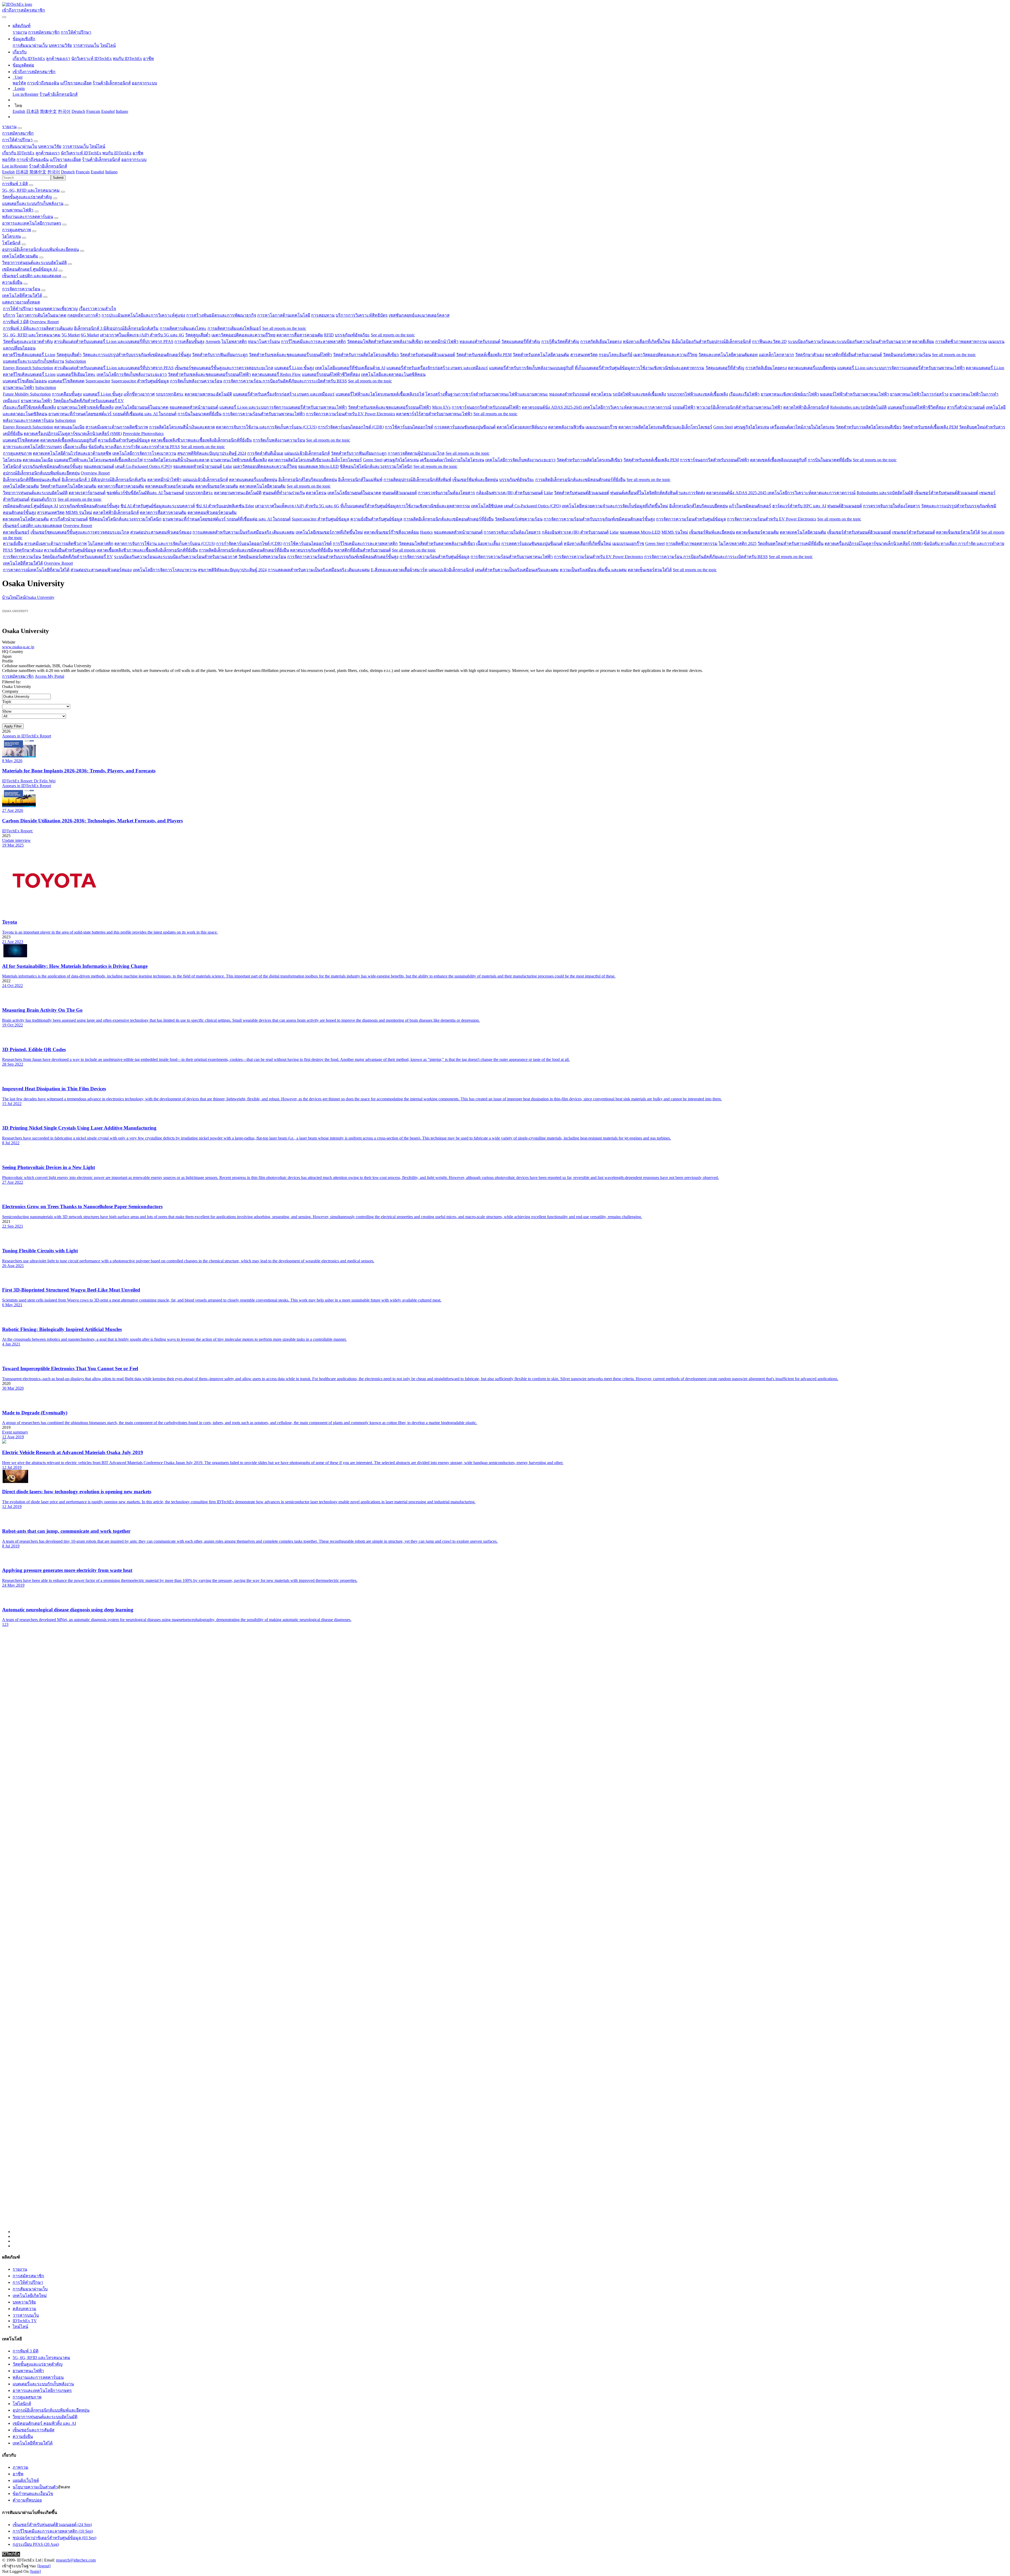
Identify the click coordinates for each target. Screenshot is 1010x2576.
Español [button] (97, 172)
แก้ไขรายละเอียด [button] (65, 160)
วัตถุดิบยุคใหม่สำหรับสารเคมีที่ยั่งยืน (791, 543)
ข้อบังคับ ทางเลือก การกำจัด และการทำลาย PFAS (134, 447)
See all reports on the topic (284, 328)
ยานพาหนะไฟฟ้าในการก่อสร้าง (919, 394)
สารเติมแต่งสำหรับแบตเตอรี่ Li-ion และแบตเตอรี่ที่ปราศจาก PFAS (114, 341)
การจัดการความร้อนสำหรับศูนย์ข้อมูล (691, 519)
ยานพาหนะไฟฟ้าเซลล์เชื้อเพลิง (85, 407)
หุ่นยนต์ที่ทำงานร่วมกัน (284, 493)
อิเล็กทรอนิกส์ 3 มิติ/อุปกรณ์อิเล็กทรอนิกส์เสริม (116, 328)
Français (93, 111)
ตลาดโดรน (601, 394)
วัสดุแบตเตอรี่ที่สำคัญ (521, 341)
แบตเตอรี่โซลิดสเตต (66, 381)
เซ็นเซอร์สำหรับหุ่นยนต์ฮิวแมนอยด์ (946, 493)
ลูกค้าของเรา (58, 59)
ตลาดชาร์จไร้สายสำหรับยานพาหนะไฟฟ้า (434, 414)
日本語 (33, 111)
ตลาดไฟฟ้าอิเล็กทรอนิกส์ (806, 407)
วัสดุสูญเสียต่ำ (198, 335)
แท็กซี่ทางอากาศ (139, 394)
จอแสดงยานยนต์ (99, 466)
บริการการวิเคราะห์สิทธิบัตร (362, 315)
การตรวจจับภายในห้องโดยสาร (446, 493)
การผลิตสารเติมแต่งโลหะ (183, 328)
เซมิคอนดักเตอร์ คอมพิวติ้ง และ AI (44, 2423)
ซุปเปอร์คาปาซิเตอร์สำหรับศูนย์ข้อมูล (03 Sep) (54, 2538)
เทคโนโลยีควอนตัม (20, 256)
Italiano (122, 111)
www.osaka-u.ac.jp (18, 647)
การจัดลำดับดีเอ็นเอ (265, 453)
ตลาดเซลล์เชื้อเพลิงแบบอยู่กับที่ (69, 440)
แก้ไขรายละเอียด (76, 83)
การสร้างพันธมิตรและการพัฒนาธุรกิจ (221, 315)
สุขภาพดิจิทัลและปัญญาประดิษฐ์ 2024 (212, 453)
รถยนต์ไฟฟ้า (684, 407)
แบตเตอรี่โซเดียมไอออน (25, 381)
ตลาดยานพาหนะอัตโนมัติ (208, 394)
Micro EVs (441, 407)
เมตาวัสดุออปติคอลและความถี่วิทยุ (243, 335)
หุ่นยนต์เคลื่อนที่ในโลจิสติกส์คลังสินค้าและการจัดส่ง (658, 493)
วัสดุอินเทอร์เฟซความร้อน (907, 355)
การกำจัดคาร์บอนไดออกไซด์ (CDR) (351, 427)
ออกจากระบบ (144, 83)
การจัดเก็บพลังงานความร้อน (196, 381)
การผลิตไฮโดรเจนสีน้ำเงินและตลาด (182, 427)
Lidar (228, 466)
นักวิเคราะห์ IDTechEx (92, 59)
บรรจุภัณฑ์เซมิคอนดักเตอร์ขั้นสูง (52, 466)
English (19, 111)
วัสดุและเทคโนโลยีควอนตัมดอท (728, 355)
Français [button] (83, 172)
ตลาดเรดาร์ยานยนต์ (87, 493)
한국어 (64, 111)
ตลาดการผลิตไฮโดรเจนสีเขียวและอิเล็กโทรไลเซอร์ (665, 427)
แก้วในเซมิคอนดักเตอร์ (750, 506)
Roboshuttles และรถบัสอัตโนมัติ (858, 407)
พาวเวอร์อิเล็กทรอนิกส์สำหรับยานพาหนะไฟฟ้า (739, 407)
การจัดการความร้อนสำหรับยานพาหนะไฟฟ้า (264, 414)
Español (108, 111)
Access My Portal (49, 676)
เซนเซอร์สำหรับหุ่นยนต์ (914, 532)
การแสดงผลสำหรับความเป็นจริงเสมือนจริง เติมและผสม (244, 532)
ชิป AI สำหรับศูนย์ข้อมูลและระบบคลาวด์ (158, 506)
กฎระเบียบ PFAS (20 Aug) (36, 2544)
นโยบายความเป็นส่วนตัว (35, 2487)
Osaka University (40, 597)
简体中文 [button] (38, 172)
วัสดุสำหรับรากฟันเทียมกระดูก (220, 355)
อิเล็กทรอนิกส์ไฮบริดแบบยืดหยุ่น (308, 480)
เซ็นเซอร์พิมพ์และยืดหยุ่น (475, 480)
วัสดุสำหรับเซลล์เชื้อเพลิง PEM (484, 355)
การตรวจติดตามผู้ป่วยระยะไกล (416, 453)
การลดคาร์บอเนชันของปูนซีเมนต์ (465, 427)
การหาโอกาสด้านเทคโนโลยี (284, 315)
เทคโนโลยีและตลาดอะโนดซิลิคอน (393, 374)
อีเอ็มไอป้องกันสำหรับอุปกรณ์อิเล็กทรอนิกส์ (711, 341)
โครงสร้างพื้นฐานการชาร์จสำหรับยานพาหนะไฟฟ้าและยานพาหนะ (487, 394)
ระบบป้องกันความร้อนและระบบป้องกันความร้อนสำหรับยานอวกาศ (849, 341)
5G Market (71, 335)
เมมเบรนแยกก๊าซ (601, 427)
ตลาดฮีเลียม (923, 341)
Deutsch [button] (68, 172)
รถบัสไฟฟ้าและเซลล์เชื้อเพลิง (639, 394)
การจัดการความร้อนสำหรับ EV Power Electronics (350, 414)
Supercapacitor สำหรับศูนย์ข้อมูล (140, 381)
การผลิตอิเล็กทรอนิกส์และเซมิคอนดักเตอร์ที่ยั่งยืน (580, 480)
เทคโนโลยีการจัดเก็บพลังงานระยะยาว (132, 374)
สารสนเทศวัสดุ (584, 355)
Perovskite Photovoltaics (143, 434)
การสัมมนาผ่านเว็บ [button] (20, 146)
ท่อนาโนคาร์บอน (264, 341)
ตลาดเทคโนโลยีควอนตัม (262, 486)
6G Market (90, 335)
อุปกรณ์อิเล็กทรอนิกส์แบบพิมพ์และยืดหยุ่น (41, 249)
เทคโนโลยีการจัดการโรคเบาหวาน (144, 453)
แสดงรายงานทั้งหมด (21, 302)
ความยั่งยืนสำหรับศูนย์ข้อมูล (124, 440)
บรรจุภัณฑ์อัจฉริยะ (352, 335)
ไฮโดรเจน (11, 236)
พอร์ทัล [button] (9, 160)
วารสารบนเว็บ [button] (75, 146)
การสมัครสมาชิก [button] (18, 133)
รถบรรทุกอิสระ (170, 394)
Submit (58, 178)
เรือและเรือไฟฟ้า (744, 394)
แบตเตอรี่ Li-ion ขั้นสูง (294, 368)
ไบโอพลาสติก (234, 341)
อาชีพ (148, 59)
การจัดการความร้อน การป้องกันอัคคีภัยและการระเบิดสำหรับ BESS (285, 381)
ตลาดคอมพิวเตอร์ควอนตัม (170, 486)
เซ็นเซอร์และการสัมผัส (34, 2430)
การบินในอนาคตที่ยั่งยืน (200, 414)
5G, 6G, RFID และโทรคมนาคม (31, 190)
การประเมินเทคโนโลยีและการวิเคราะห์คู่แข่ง (143, 315)
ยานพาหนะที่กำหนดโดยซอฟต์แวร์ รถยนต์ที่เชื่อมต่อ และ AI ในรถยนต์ (112, 414)
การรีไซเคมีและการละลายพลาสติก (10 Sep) (53, 2531)
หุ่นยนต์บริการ (44, 499)
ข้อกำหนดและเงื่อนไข (33, 2494)
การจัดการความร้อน (21, 289)
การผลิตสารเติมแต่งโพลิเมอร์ (234, 328)
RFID (329, 335)
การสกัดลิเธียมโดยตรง (601, 341)
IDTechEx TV (25, 2321)
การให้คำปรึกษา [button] (17, 140)
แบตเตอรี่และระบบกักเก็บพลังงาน (33, 203)
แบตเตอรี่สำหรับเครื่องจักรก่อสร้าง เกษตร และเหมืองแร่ (437, 368)
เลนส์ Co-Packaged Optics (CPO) (144, 466)
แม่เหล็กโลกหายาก (776, 355)
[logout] (44, 2566)
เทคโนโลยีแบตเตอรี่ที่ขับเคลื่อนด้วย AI (350, 368)
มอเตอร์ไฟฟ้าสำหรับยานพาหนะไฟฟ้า (855, 394)
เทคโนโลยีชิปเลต (487, 506)
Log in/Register (26, 94)
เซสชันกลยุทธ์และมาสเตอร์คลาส (419, 315)
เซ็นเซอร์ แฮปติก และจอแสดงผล (32, 276)
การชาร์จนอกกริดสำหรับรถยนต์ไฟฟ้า (486, 407)
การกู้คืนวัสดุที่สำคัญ (560, 341)
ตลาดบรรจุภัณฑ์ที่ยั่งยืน (312, 550)
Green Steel (723, 427)
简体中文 (48, 111)
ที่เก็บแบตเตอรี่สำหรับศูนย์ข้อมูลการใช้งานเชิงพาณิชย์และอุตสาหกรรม (640, 368)
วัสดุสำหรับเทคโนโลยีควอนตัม (541, 355)
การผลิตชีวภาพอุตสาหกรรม (961, 341)
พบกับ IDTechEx (127, 59)
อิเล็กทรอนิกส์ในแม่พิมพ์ (360, 480)
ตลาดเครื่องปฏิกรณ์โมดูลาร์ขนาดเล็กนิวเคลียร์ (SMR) (73, 434)
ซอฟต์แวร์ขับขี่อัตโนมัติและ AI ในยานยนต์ (145, 493)
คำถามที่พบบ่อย (27, 2500)
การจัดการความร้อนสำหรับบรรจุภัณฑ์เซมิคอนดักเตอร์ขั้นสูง (599, 519)
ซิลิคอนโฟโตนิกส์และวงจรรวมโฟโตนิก (376, 466)
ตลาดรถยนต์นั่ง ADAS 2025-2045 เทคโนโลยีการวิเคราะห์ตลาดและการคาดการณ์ (597, 407)
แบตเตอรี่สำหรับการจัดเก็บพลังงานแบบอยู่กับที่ (531, 368)
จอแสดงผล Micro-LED (318, 466)
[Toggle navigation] (4, 17)
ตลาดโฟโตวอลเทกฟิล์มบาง (522, 427)
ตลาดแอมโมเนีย (69, 427)
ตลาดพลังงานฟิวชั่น (566, 427)
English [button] (8, 172)
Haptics (426, 532)
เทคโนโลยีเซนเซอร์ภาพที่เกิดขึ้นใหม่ (329, 532)
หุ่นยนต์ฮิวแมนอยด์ (400, 493)
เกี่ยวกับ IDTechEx (29, 59)
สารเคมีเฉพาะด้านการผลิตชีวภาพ (117, 427)
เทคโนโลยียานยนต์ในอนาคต (142, 407)
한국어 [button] (54, 172)
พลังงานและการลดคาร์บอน (28, 217)
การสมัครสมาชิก (44, 32)
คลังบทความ (24, 2309)
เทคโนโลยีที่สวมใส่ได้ (22, 295)
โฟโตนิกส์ (11, 243)
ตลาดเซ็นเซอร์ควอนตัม (217, 486)
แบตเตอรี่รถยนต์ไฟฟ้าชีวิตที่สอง (331, 374)
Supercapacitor (98, 381)
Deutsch (78, 111)
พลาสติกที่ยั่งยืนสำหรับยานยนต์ (854, 355)
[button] (22, 26)
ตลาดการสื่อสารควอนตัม (300, 335)
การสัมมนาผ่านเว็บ (30, 45)
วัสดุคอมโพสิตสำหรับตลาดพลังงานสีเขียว (385, 341)
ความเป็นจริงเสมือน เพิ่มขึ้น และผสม (593, 570)
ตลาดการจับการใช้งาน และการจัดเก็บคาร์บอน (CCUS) (266, 427)
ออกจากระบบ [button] (134, 160)
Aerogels (213, 341)
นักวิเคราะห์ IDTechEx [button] (81, 153)
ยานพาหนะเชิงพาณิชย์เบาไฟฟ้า (790, 394)
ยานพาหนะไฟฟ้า (18, 210)
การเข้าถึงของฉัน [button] (33, 160)
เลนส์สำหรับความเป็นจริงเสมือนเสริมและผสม (517, 570)
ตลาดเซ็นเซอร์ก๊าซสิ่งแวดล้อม (392, 532)
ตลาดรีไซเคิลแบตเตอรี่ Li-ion (29, 355)
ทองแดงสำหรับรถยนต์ (480, 341)
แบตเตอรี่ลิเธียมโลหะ (76, 374)
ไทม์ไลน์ (108, 45)
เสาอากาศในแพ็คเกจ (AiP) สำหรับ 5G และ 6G (142, 335)
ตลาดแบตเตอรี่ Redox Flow (276, 374)
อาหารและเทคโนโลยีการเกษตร (32, 223)
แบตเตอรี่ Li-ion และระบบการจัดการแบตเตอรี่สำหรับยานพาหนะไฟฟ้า (901, 368)
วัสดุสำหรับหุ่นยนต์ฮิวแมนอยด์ (427, 355)
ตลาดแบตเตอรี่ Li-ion (985, 368)
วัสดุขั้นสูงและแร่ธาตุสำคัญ (27, 197)
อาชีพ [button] (138, 153)
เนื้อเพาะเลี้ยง (75, 447)
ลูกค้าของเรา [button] (48, 153)
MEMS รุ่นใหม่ (79, 512)
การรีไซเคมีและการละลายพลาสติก (313, 341)
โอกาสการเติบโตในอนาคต (41, 315)
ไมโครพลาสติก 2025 (738, 543)
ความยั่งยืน (12, 282)
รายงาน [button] (9, 127)
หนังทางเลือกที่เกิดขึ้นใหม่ (647, 341)
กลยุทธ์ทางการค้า (84, 315)
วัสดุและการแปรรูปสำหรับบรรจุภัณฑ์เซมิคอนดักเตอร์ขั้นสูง (137, 355)
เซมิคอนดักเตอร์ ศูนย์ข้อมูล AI (30, 269)
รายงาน (20, 32)
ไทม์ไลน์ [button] (97, 146)
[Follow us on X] (510, 1935)
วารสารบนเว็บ (86, 45)
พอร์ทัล (19, 83)
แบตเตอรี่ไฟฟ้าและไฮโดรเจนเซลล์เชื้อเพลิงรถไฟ (380, 394)
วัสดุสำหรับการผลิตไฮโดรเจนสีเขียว (366, 355)
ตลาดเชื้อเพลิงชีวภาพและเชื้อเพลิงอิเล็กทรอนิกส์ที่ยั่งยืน (201, 440)
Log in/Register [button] (15, 166)
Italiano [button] (111, 172)
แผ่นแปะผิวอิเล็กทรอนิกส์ (307, 453)
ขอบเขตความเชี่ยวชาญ (56, 309)
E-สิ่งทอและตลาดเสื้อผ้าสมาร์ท (399, 570)
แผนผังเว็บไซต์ (26, 2480)
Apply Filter (13, 726)
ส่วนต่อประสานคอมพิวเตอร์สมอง (161, 532)
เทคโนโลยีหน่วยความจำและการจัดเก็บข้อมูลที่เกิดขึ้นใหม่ (615, 506)
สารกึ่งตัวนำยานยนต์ (966, 407)
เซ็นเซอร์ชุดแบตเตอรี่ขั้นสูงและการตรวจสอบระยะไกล (224, 368)
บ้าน (6, 597)
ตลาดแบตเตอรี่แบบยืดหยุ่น (812, 368)
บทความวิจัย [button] (50, 146)
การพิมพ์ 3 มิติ (15, 184)
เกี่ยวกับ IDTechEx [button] (18, 153)
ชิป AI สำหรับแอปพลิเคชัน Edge (225, 506)
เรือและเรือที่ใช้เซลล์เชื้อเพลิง (29, 407)
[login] (35, 2571)
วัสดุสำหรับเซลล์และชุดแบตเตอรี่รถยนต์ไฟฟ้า (290, 355)
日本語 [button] (22, 172)
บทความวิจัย (60, 45)
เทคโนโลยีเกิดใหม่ (30, 2296)
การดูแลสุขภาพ (17, 230)
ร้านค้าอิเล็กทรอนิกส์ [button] (101, 160)
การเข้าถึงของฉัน (43, 83)
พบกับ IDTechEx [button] (117, 153)
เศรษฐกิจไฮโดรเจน (751, 427)
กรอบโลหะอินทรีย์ (615, 355)
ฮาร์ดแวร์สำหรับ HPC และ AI (799, 506)
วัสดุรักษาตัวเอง (810, 355)
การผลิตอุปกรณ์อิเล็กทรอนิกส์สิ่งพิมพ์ (417, 480)
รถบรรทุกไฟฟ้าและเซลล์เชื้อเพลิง (698, 394)
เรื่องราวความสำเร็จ (97, 309)
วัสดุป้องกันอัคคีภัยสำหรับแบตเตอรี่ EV (89, 401)
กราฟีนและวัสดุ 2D (769, 341)
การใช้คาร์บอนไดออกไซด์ (409, 427)
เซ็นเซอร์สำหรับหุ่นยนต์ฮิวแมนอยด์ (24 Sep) (52, 2525)
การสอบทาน (323, 315)
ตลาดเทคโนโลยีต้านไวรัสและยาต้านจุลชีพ (72, 453)
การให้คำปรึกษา (76, 32)
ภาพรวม (21, 2467)
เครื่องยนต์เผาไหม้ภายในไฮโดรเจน (802, 427)
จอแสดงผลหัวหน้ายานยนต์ (194, 407)
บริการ (9, 315)
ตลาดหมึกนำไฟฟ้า (441, 341)
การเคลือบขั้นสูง (189, 341)
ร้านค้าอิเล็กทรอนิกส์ (112, 83)
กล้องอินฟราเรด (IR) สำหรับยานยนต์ (509, 493)
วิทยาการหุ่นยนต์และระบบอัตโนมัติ (34, 263)
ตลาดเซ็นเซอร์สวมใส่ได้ (958, 532)
